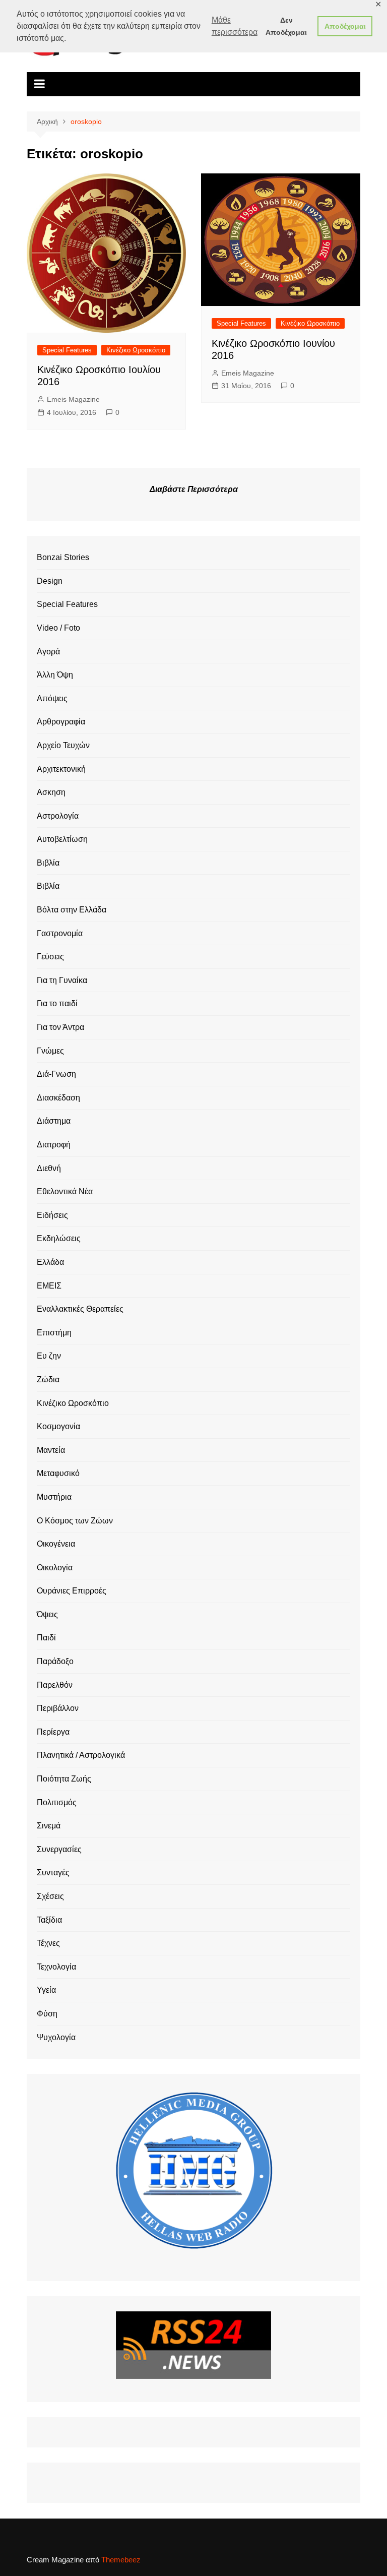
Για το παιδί (57, 1003)
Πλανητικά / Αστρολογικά (81, 1755)
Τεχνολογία (56, 1967)
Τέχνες (48, 1943)
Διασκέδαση (58, 1098)
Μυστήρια (54, 1497)
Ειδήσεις (52, 1215)
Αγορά (48, 652)
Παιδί (46, 1638)
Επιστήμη (54, 1333)
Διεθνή (49, 1168)
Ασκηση (51, 792)
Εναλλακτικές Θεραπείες (80, 1309)
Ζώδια (48, 1379)
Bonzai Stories (63, 557)
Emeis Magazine (73, 399)
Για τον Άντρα (60, 1027)
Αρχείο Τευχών (63, 745)
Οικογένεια (56, 1544)
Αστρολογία (58, 816)
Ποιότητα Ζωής (64, 1779)
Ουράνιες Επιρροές (72, 1591)
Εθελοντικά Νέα (65, 1191)
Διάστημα (54, 1121)
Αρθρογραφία (61, 722)
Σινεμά (49, 1826)
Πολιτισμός (57, 1802)
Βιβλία (48, 863)
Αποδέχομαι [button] (345, 26)
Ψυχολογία (56, 2037)
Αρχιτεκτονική (61, 769)
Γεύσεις (50, 957)
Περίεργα (53, 1732)
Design (50, 581)
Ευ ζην (49, 1356)
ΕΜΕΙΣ (49, 1286)
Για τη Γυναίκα (62, 980)
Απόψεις (52, 698)
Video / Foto (58, 628)
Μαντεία (51, 1450)
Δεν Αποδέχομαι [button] (286, 26)
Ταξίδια (49, 1920)
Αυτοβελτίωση (62, 839)
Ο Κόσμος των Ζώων (75, 1521)
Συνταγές (53, 1873)
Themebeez (121, 2560)
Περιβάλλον (58, 1708)
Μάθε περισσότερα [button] (235, 26)
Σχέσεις (50, 1896)
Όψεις (47, 1614)
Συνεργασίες (59, 1849)
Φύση (47, 2014)
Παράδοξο (55, 1661)
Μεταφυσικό (58, 1473)
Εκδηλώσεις (59, 1238)
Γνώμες (50, 1051)
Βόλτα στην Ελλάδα (72, 910)
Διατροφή (54, 1145)
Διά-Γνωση (56, 1074)
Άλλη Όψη (55, 675)
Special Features (67, 350)
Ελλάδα (50, 1262)
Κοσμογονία (58, 1426)
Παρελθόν (55, 1685)
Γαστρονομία (60, 933)
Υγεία (46, 1990)
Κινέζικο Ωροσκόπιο (136, 350)
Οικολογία (55, 1568)
